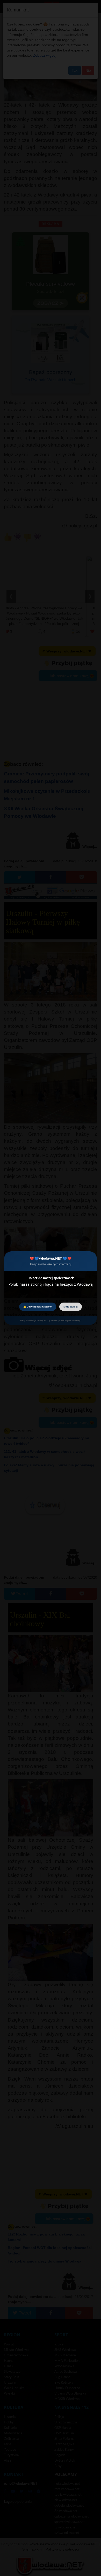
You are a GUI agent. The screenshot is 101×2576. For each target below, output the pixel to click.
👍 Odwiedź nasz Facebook (38, 1307)
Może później (71, 1307)
